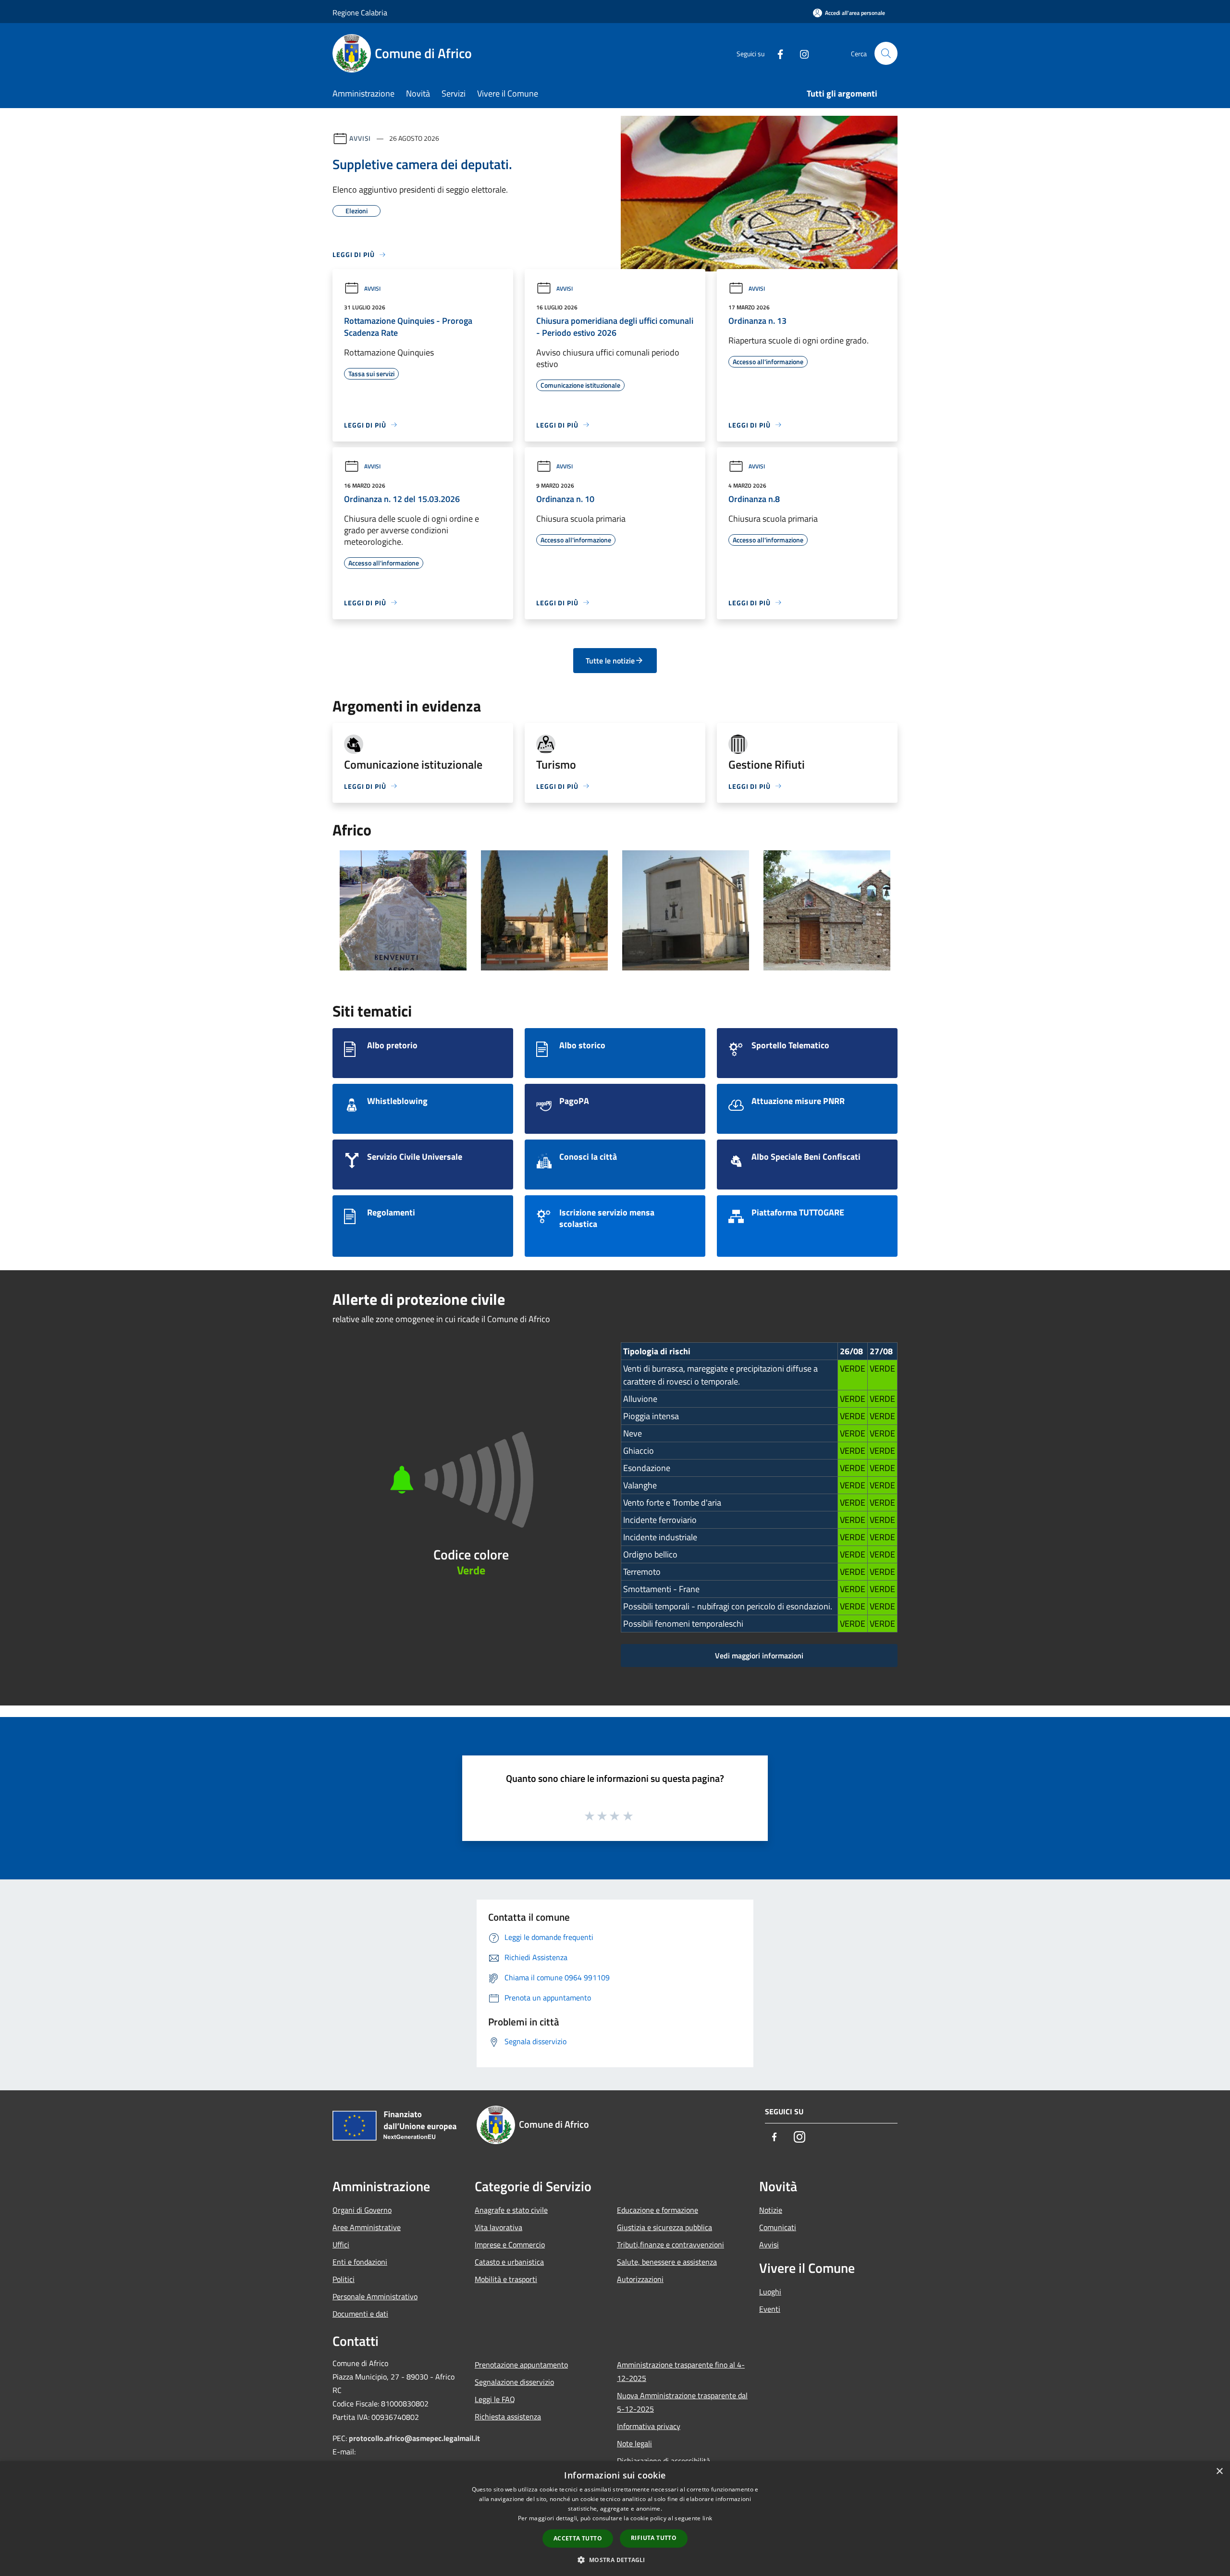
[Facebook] (776, 53)
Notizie (771, 2210)
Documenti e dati (360, 2314)
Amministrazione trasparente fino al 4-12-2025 (681, 2371)
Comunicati (778, 2227)
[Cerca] (886, 53)
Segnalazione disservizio (514, 2382)
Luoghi (770, 2292)
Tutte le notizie (610, 661)
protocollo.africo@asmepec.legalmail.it (414, 2438)
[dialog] (615, 2519)
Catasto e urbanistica (509, 2262)
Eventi (770, 2309)
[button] (615, 2560)
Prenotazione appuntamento (521, 2365)
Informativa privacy (649, 2426)
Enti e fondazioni (360, 2262)
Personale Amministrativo (375, 2296)
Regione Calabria (360, 12)
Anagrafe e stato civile (511, 2210)
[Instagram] (800, 53)
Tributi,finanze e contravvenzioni (670, 2245)
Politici (344, 2279)
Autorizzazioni (640, 2279)
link (707, 2518)
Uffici (341, 2245)
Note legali (634, 2443)
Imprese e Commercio (510, 2245)
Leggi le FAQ (495, 2399)
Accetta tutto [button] (578, 2538)
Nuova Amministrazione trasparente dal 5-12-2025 (682, 2402)
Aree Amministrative (367, 2227)
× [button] (1219, 2472)
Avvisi (360, 138)
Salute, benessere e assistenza (667, 2262)
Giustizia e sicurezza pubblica (664, 2227)
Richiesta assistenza (508, 2417)
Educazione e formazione (658, 2210)
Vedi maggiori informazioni (759, 1656)
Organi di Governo (362, 2210)
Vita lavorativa (498, 2227)
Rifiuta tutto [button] (654, 2538)
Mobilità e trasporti (506, 2279)
